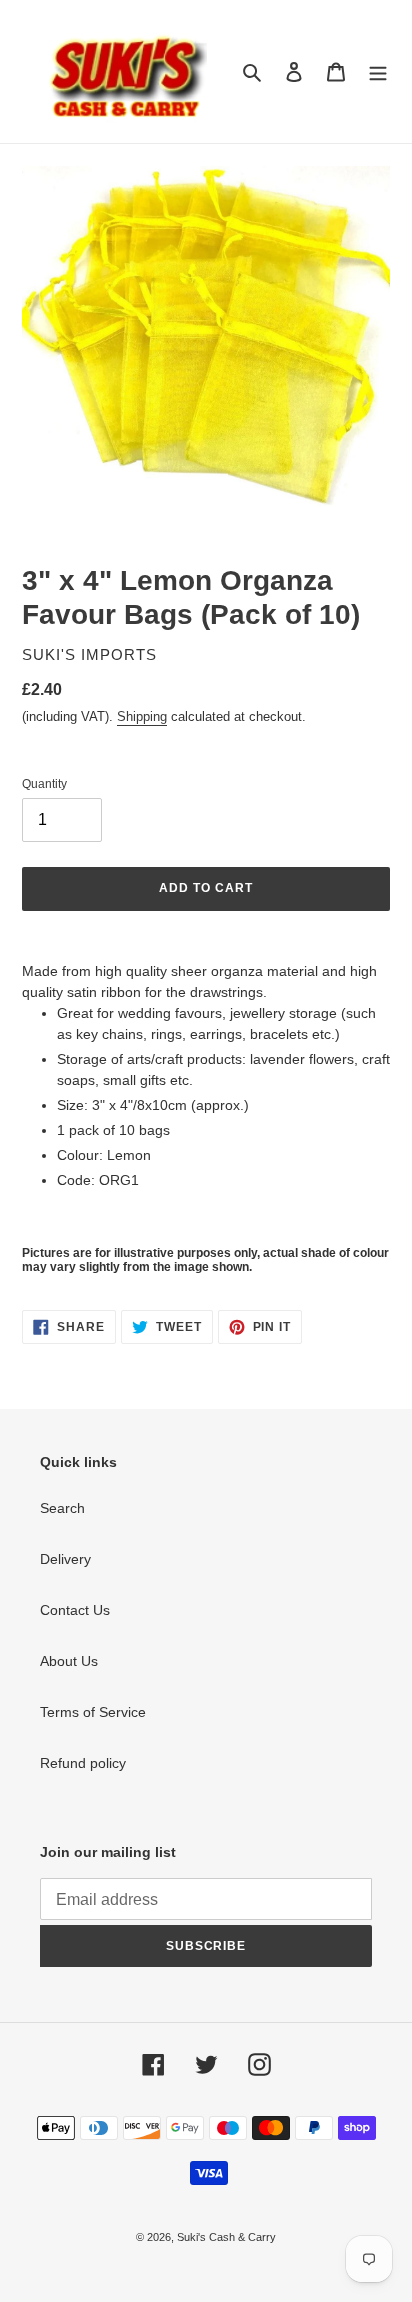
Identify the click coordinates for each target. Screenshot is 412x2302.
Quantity (44, 784)
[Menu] (378, 71)
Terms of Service (93, 1712)
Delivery (65, 1559)
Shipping (142, 716)
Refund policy (83, 1763)
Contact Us (75, 1610)
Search (62, 1508)
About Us (69, 1661)
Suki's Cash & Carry (226, 2237)
